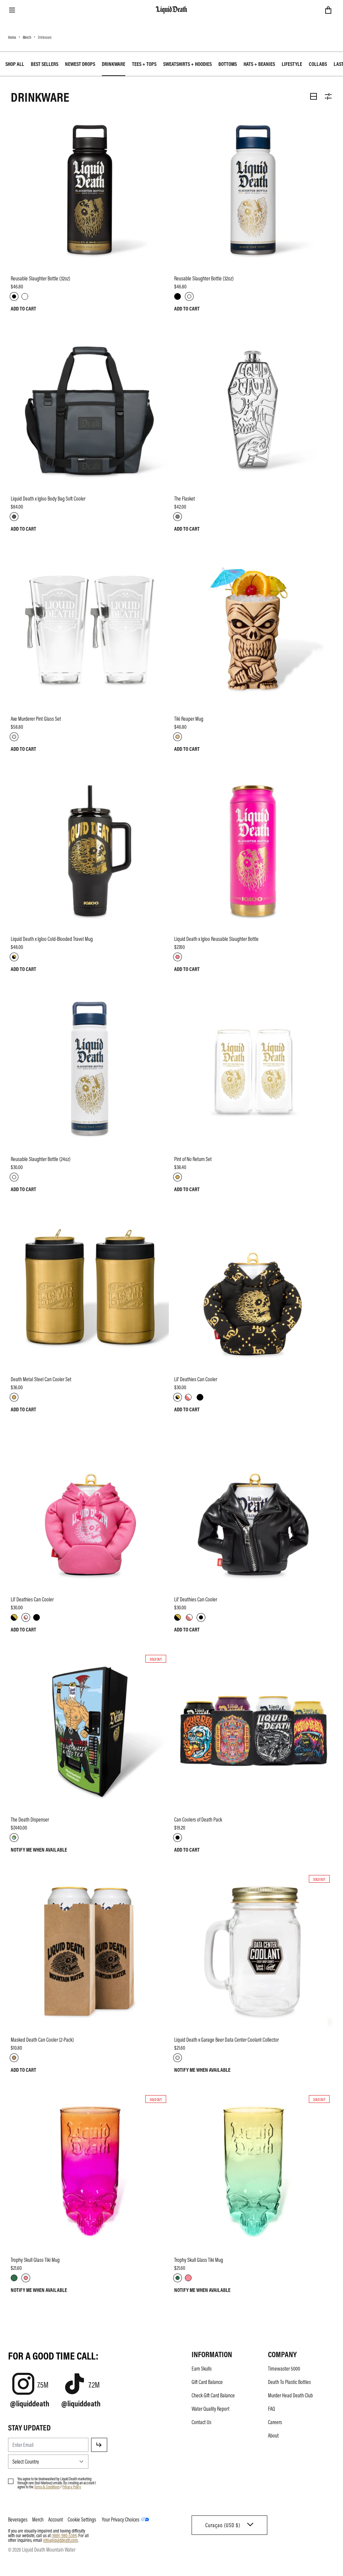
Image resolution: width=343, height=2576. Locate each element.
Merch (27, 37)
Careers (275, 2422)
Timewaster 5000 (284, 2369)
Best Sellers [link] (45, 64)
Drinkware (45, 37)
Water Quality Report (211, 2409)
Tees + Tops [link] (144, 64)
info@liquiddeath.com (60, 2540)
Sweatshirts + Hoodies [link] (187, 64)
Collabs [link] (318, 64)
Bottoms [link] (228, 64)
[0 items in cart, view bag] (328, 10)
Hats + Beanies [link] (259, 64)
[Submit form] (99, 2445)
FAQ (271, 2409)
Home (12, 37)
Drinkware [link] (114, 64)
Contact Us (201, 2422)
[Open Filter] (328, 96)
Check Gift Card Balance (213, 2395)
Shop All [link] (15, 64)
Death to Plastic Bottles (289, 2382)
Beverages (18, 2519)
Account (56, 2519)
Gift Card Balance (207, 2382)
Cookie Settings (82, 2519)
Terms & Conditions (47, 2487)
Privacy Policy (72, 2487)
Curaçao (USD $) (223, 2525)
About (273, 2435)
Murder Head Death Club (290, 2395)
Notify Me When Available (39, 1850)
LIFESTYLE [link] (292, 64)
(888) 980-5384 (64, 2535)
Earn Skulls (202, 2369)
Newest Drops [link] (80, 64)
